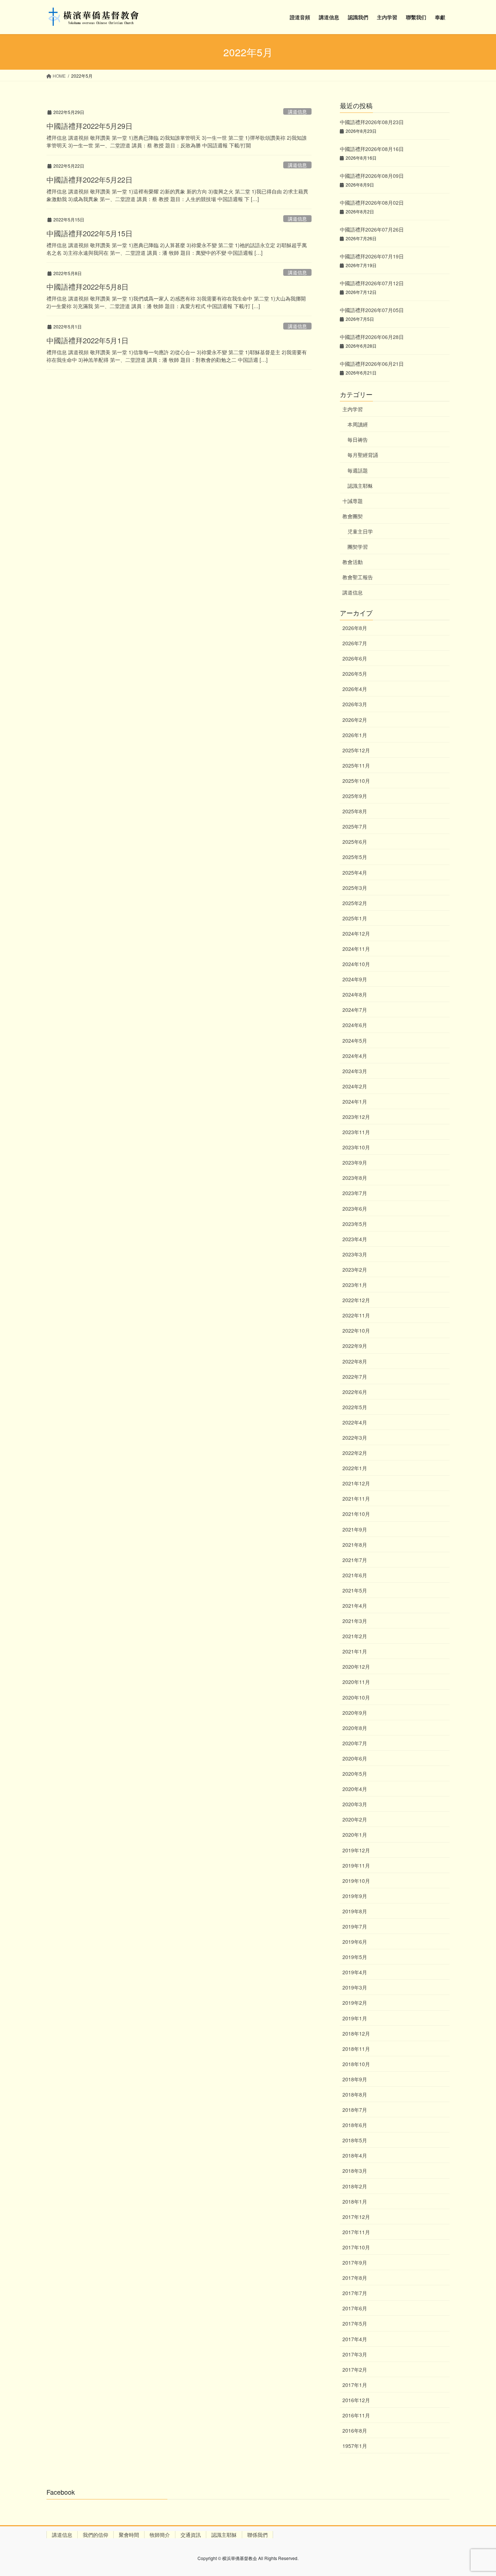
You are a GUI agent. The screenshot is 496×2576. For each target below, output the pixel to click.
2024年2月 (355, 1086)
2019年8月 (355, 1911)
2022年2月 (355, 1453)
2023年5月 (355, 1224)
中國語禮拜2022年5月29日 (90, 126)
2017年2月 (355, 2369)
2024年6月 (355, 1025)
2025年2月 (355, 903)
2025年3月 (355, 888)
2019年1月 (355, 2018)
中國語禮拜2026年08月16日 (372, 149)
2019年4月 (355, 1972)
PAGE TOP (477, 2492)
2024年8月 (355, 994)
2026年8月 (355, 628)
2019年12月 (356, 1850)
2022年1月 (355, 1468)
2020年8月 (355, 1728)
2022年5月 (355, 1407)
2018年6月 (355, 2125)
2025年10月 (356, 781)
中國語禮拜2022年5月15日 (90, 233)
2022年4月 (355, 1422)
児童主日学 (360, 531)
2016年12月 (356, 2400)
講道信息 (297, 112)
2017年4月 (355, 2339)
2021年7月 (355, 1560)
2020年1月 (355, 1835)
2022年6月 (355, 1392)
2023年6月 (355, 1209)
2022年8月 (355, 1361)
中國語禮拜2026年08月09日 (372, 176)
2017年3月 (355, 2354)
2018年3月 (355, 2171)
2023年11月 (356, 1132)
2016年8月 (355, 2430)
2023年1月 (355, 1285)
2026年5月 (355, 674)
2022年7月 (355, 1377)
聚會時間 (129, 2535)
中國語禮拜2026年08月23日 (372, 122)
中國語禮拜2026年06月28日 (372, 337)
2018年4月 (355, 2155)
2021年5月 (355, 1590)
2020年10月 (356, 1697)
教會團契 (353, 516)
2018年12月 (356, 2033)
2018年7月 (355, 2110)
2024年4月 (355, 1056)
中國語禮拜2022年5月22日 (90, 179)
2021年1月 (355, 1651)
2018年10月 (356, 2064)
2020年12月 (356, 1667)
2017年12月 (356, 2217)
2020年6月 (355, 1758)
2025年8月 (355, 811)
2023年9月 (355, 1162)
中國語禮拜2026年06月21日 (372, 364)
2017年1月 (355, 2385)
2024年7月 (355, 1010)
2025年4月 (355, 872)
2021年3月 (355, 1621)
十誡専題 (353, 501)
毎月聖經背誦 (363, 455)
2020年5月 (355, 1774)
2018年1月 (355, 2201)
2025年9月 (355, 796)
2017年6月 (355, 2308)
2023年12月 (356, 1117)
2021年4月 (355, 1606)
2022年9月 (355, 1346)
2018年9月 (355, 2079)
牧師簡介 (160, 2535)
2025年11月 (356, 765)
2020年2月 (355, 1819)
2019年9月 (355, 1896)
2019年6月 (355, 1942)
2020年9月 (355, 1713)
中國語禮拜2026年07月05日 (372, 310)
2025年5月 (355, 857)
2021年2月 (355, 1636)
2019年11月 (356, 1865)
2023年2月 (355, 1269)
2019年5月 (355, 1957)
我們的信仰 (95, 2535)
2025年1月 (355, 918)
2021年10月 (356, 1514)
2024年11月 (356, 949)
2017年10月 (356, 2247)
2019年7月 (355, 1926)
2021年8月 (355, 1545)
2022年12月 (356, 1300)
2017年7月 (355, 2293)
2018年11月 (356, 2049)
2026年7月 (355, 643)
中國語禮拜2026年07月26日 (372, 229)
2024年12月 (356, 933)
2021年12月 (356, 1483)
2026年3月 (355, 704)
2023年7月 (355, 1193)
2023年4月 (355, 1239)
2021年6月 (355, 1575)
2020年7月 (355, 1743)
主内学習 (353, 409)
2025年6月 (355, 842)
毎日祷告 (358, 439)
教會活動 (353, 562)
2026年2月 (355, 720)
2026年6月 (355, 658)
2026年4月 (355, 689)
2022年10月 (356, 1330)
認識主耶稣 (360, 486)
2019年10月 (356, 1881)
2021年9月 (355, 1529)
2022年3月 (355, 1438)
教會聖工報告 (358, 577)
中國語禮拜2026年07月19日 (372, 256)
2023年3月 (355, 1254)
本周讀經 (358, 424)
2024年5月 (355, 1040)
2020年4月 (355, 1789)
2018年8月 (355, 2094)
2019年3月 (355, 1987)
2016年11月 (356, 2415)
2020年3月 (355, 1804)
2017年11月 (356, 2232)
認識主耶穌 (224, 2535)
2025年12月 (356, 750)
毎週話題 (358, 470)
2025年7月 (355, 826)
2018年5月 (355, 2140)
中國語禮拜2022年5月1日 (88, 340)
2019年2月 (355, 2003)
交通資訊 (191, 2535)
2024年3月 (355, 1071)
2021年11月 (356, 1498)
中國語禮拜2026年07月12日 (372, 283)
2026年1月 (355, 735)
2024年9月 (355, 979)
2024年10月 (356, 964)
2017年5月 (355, 2323)
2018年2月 (355, 2186)
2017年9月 (355, 2262)
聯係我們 (257, 2535)
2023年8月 (355, 1178)
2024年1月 (355, 1101)
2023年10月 (356, 1147)
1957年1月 (355, 2446)
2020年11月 (356, 1682)
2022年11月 (356, 1315)
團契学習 (358, 547)
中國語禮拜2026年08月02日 (372, 203)
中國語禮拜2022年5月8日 (88, 287)
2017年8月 (355, 2278)
